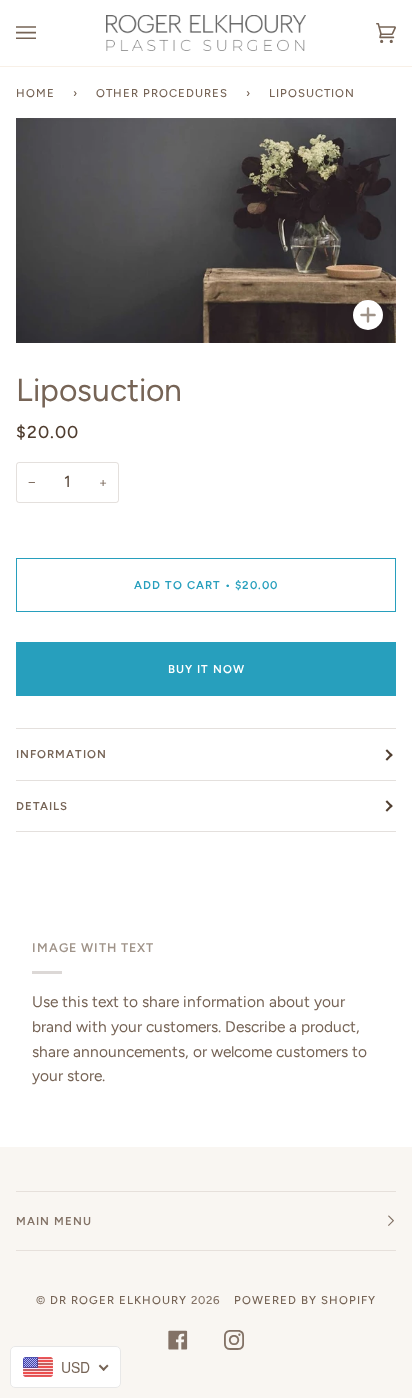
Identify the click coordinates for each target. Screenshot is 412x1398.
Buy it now (206, 669)
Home (35, 93)
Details (42, 806)
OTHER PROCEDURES (162, 93)
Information (61, 754)
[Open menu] (46, 33)
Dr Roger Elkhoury (118, 1300)
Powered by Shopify (305, 1300)
